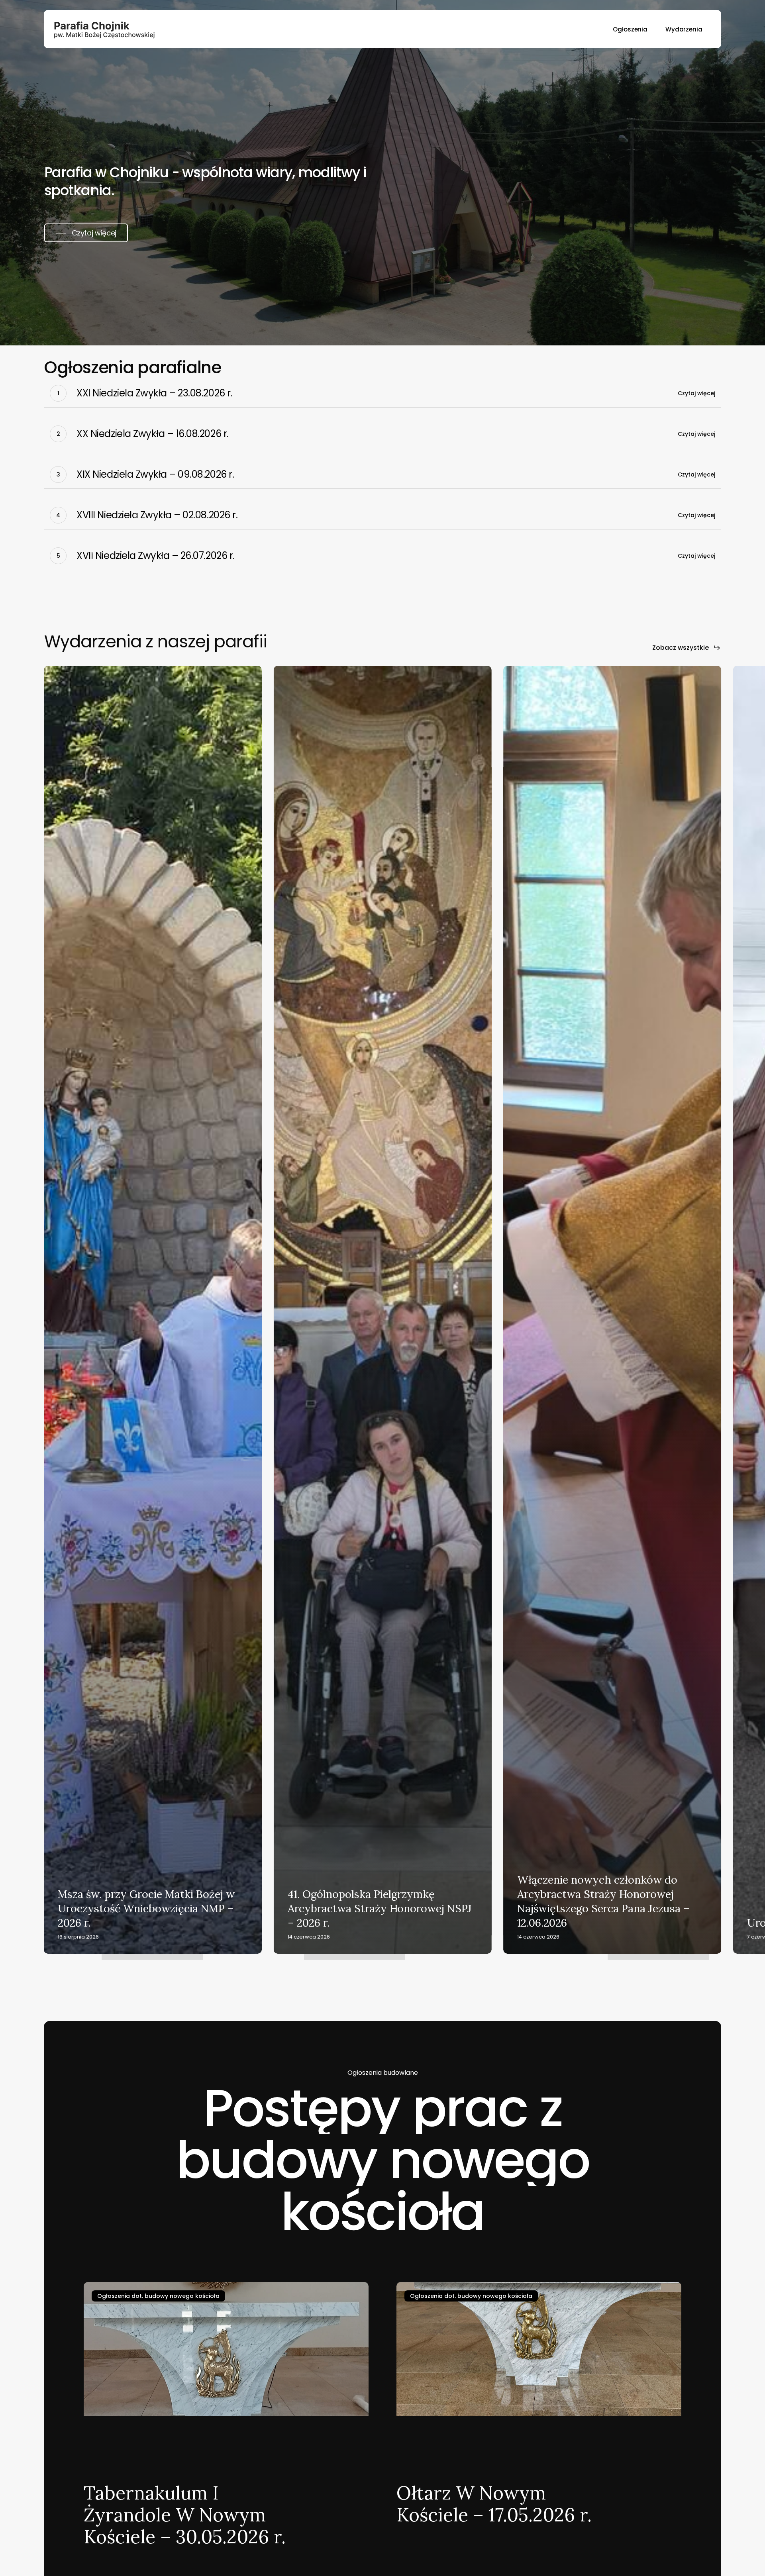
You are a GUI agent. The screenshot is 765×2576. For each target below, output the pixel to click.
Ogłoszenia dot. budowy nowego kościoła (158, 2296)
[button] (86, 233)
